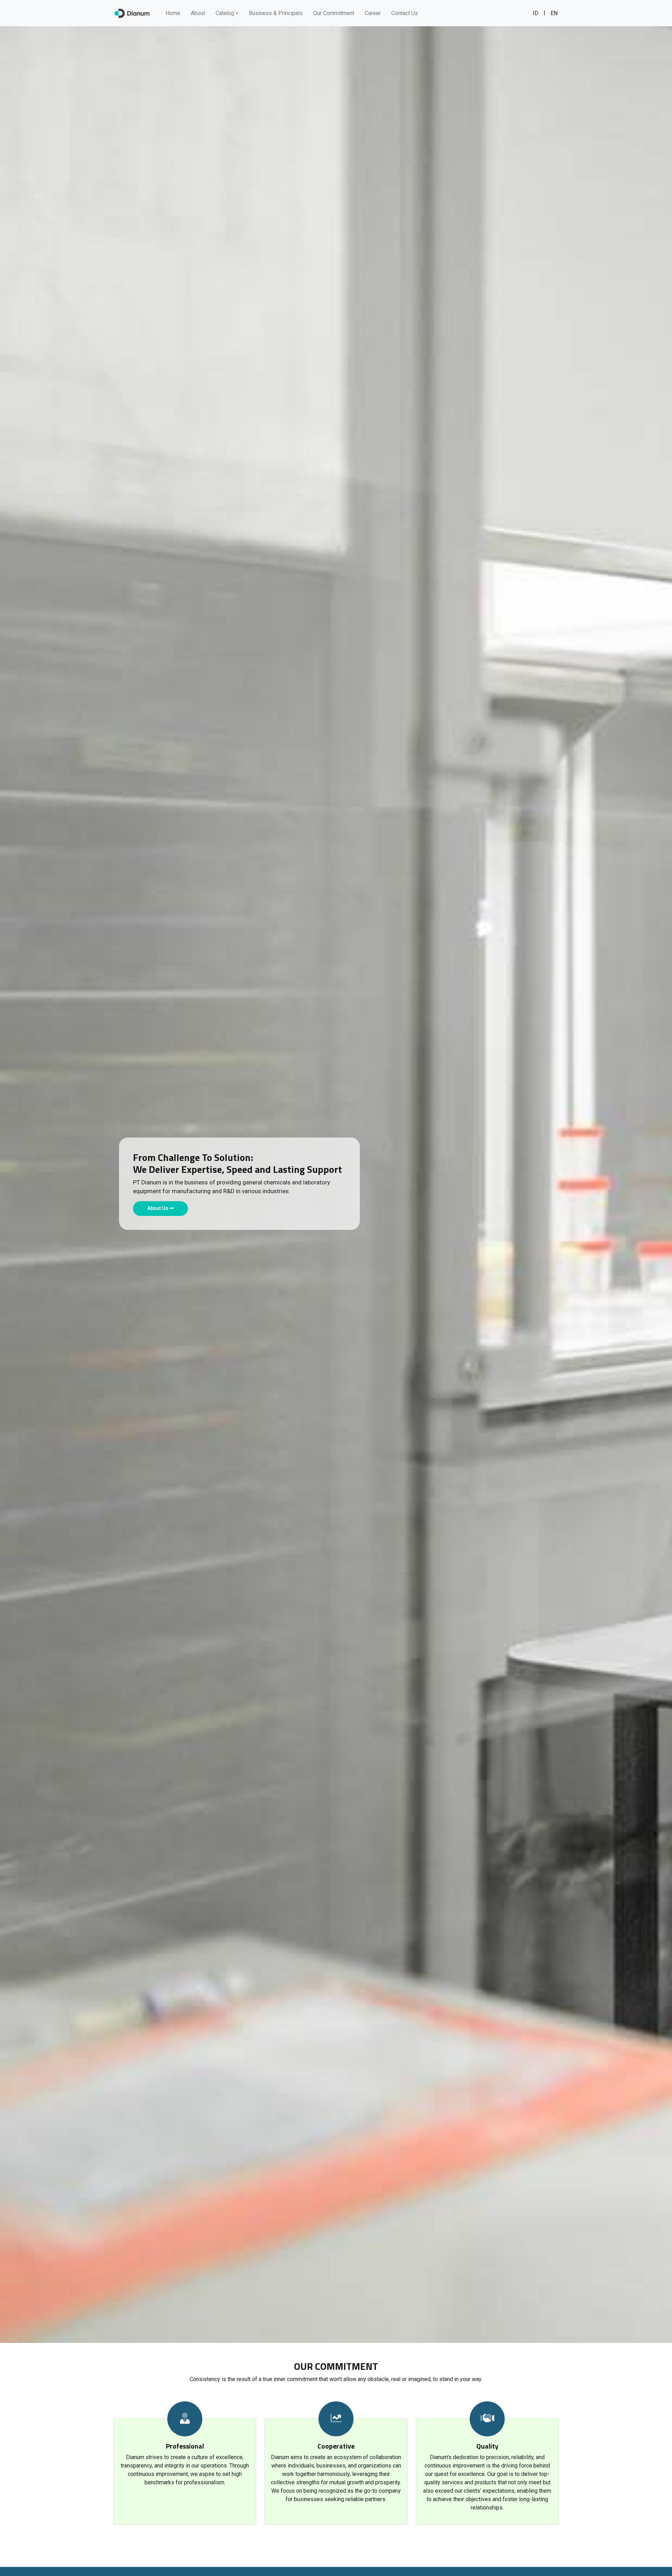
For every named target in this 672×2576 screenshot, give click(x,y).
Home (173, 13)
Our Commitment (334, 13)
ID (535, 13)
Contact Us (405, 13)
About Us (158, 1208)
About (198, 13)
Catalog (225, 13)
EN (554, 13)
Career (373, 13)
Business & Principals (276, 13)
